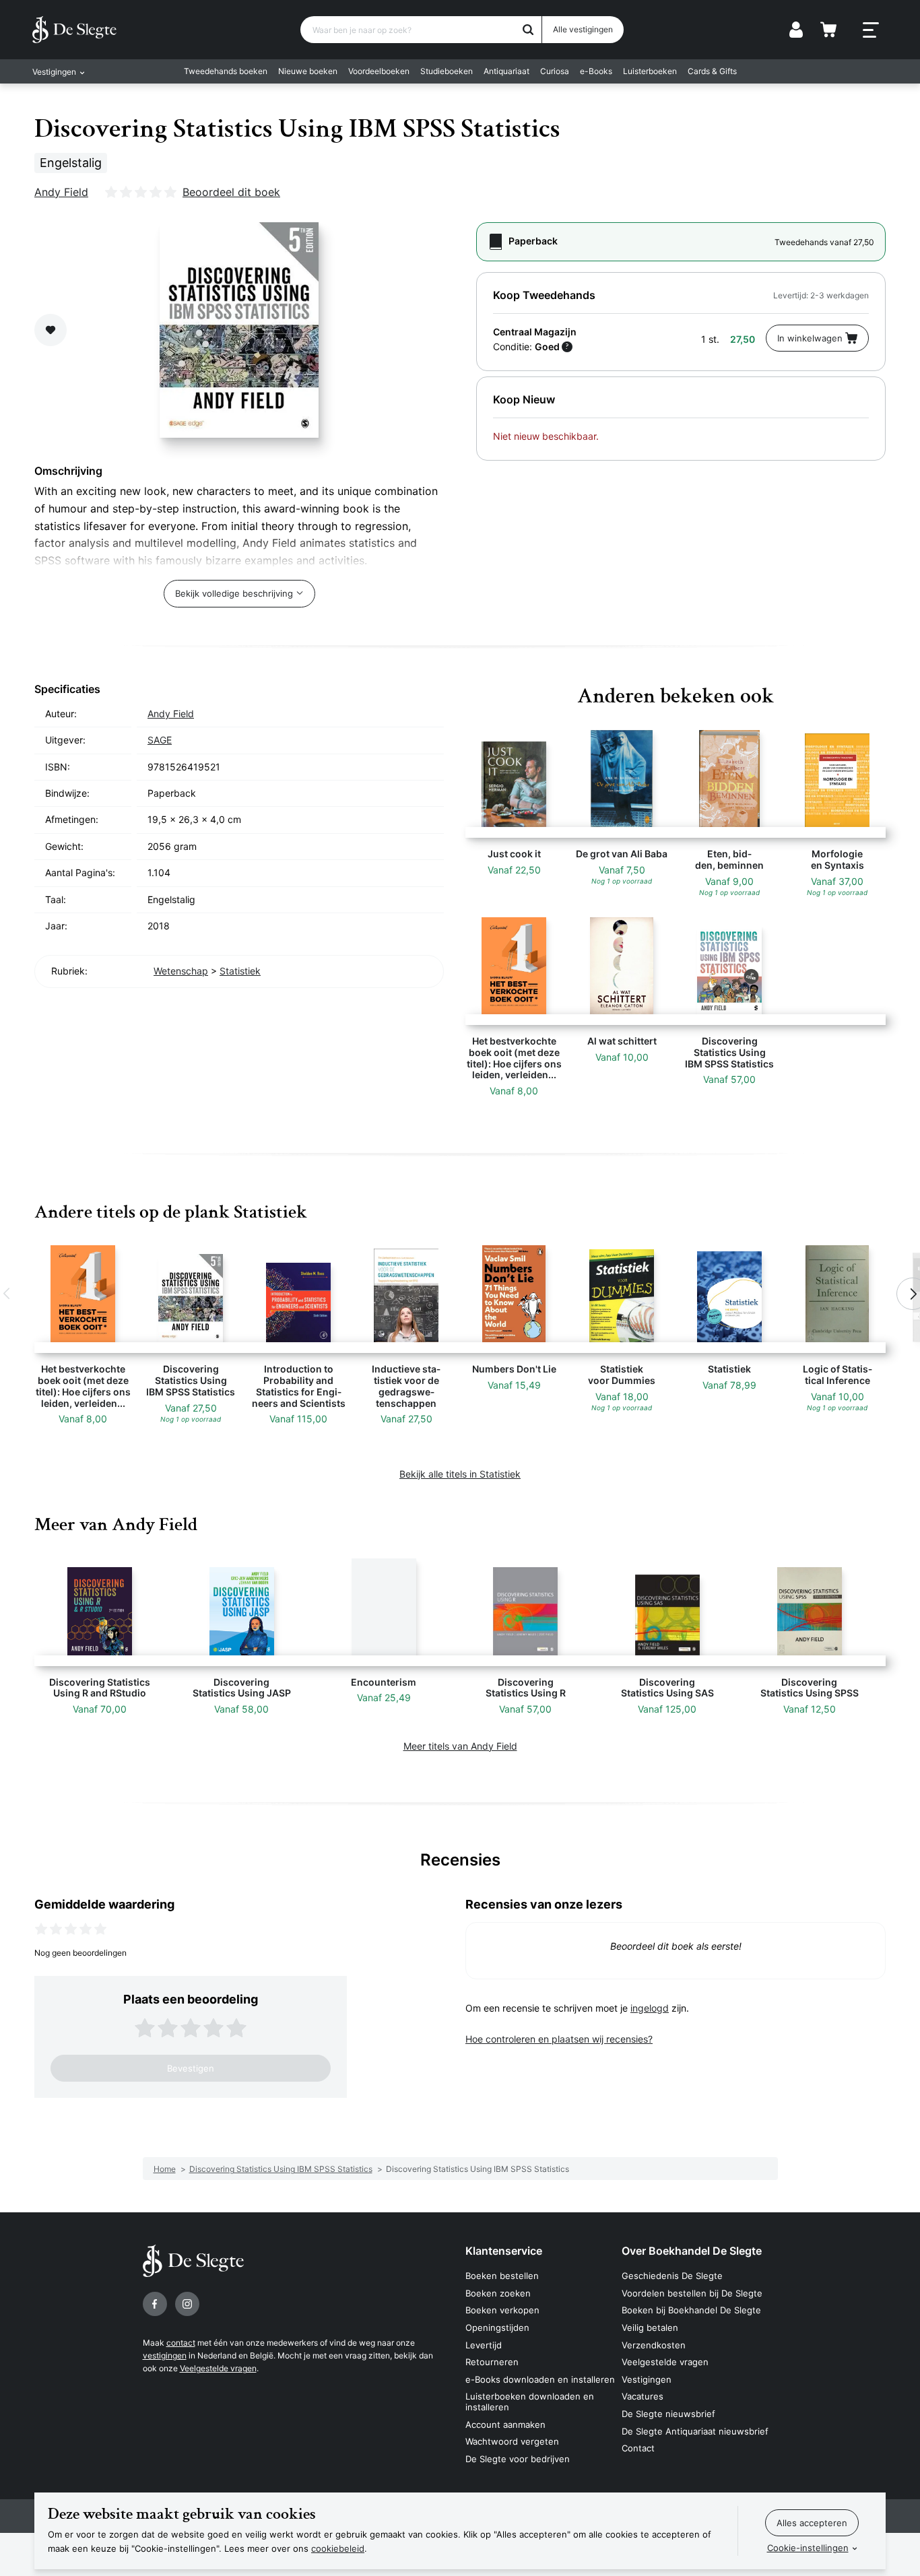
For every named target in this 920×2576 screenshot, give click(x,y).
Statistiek (240, 971)
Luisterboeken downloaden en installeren (530, 2402)
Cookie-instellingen (808, 2548)
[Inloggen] (796, 30)
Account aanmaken (505, 2424)
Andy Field (61, 192)
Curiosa (555, 71)
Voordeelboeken (379, 71)
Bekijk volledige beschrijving (234, 593)
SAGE (160, 740)
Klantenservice (504, 2251)
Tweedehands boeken (226, 71)
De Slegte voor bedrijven (518, 2459)
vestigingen (165, 2355)
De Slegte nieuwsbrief (668, 2414)
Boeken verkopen (502, 2310)
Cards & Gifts (712, 71)
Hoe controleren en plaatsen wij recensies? (559, 2039)
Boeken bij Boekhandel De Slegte (691, 2310)
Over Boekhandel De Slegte (692, 2251)
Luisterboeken (650, 71)
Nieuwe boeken (308, 71)
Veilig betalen (650, 2327)
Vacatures (643, 2396)
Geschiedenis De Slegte (672, 2276)
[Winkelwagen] (828, 30)
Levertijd (484, 2345)
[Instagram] (187, 2304)
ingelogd (650, 2008)
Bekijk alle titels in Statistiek (460, 1474)
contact (181, 2343)
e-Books (596, 71)
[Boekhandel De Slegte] (74, 30)
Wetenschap (181, 971)
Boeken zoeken (498, 2293)
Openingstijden (497, 2327)
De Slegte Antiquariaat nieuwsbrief (695, 2431)
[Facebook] (155, 2304)
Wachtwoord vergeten (512, 2441)
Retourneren (492, 2362)
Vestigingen (647, 2379)
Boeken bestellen (502, 2276)
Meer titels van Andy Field (460, 1746)
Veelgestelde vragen (218, 2368)
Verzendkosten (654, 2345)
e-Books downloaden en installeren (540, 2379)
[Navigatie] (871, 30)
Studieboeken (447, 71)
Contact (638, 2448)
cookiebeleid (338, 2548)
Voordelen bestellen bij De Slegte (692, 2293)
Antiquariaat (506, 71)
